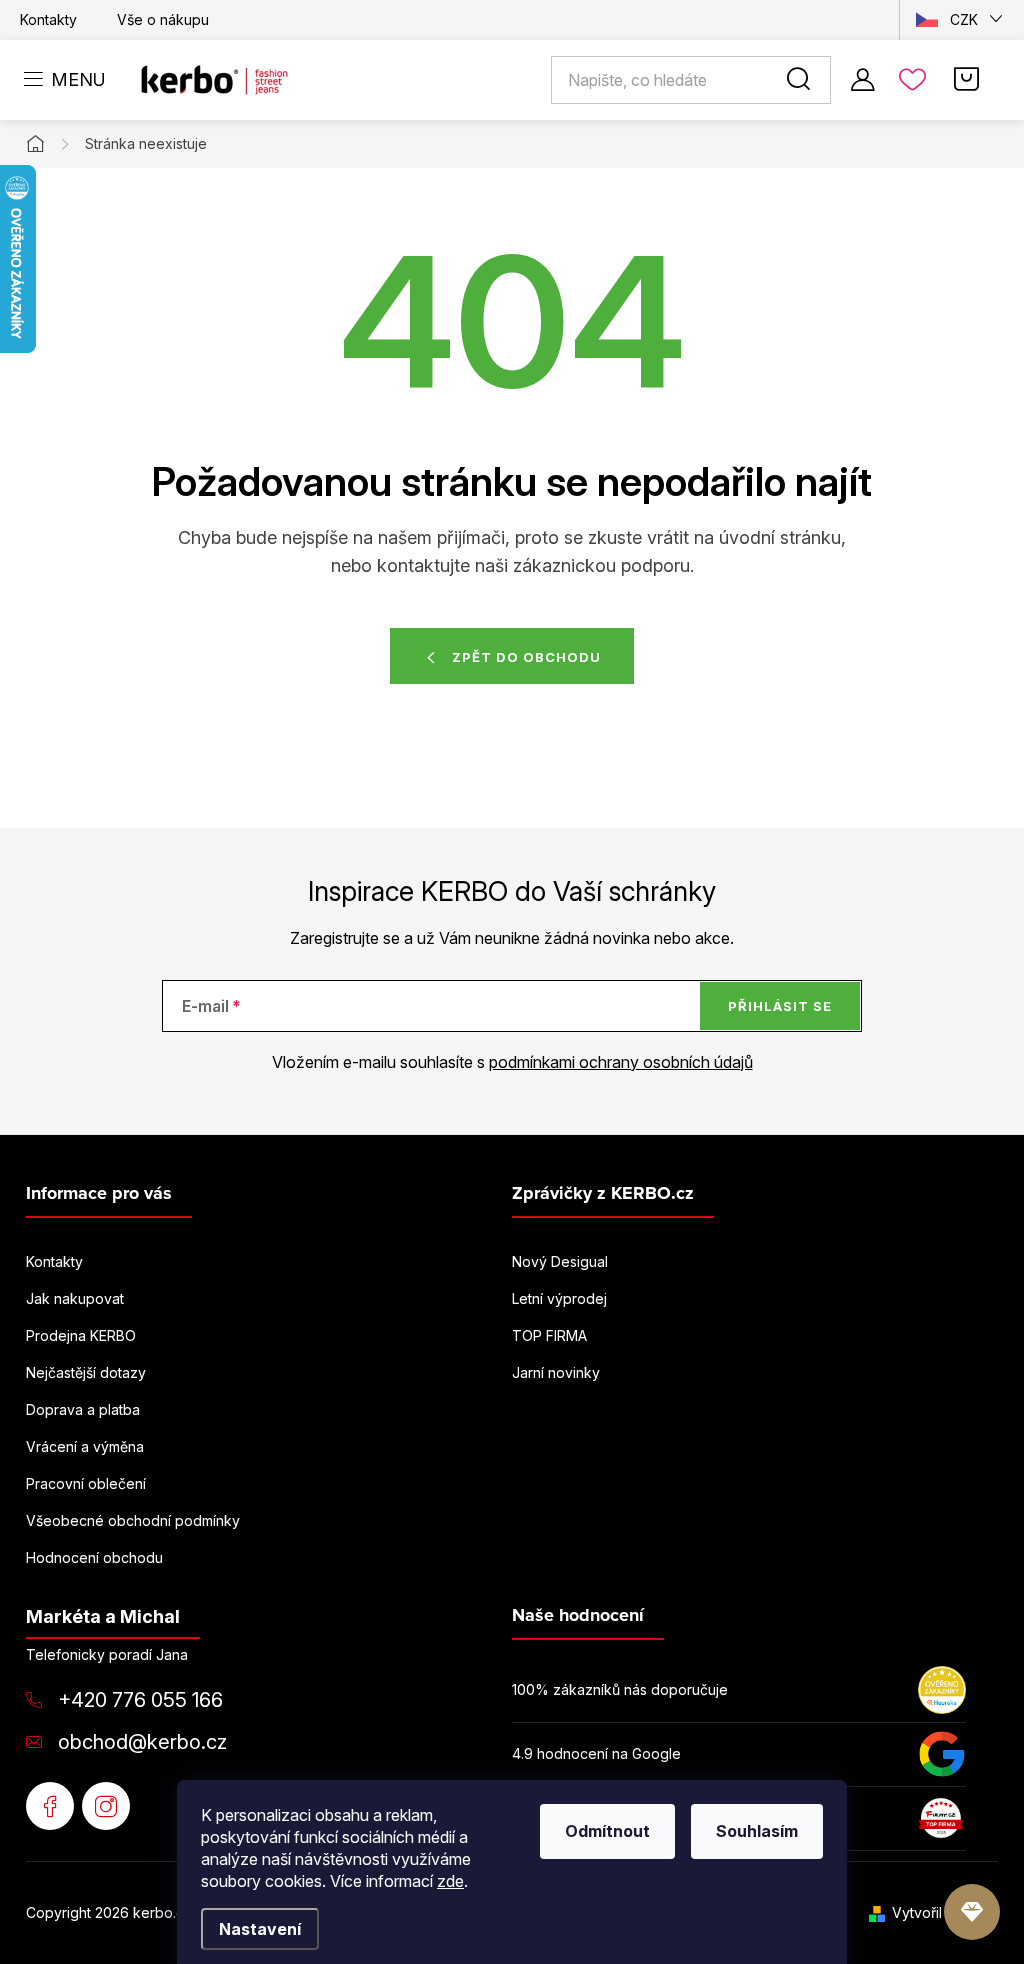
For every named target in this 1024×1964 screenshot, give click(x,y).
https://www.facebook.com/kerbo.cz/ (50, 1806)
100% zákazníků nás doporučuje (620, 1689)
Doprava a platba (83, 1409)
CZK (964, 19)
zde (450, 1881)
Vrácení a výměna (85, 1446)
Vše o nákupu (163, 19)
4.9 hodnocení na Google (596, 1753)
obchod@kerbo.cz (142, 1742)
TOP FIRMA (549, 1335)
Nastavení (260, 1929)
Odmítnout (607, 1831)
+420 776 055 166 (140, 1700)
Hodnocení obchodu (94, 1557)
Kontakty (48, 19)
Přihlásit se (780, 1006)
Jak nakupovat (75, 1298)
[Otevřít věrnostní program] (972, 1912)
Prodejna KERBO (81, 1335)
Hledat (802, 80)
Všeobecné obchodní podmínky (133, 1520)
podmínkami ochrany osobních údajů (621, 1062)
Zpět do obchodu (526, 657)
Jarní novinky (556, 1372)
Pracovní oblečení (86, 1483)
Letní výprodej (559, 1298)
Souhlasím (757, 1831)
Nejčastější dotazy (86, 1372)
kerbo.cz (106, 1806)
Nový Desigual (560, 1261)
